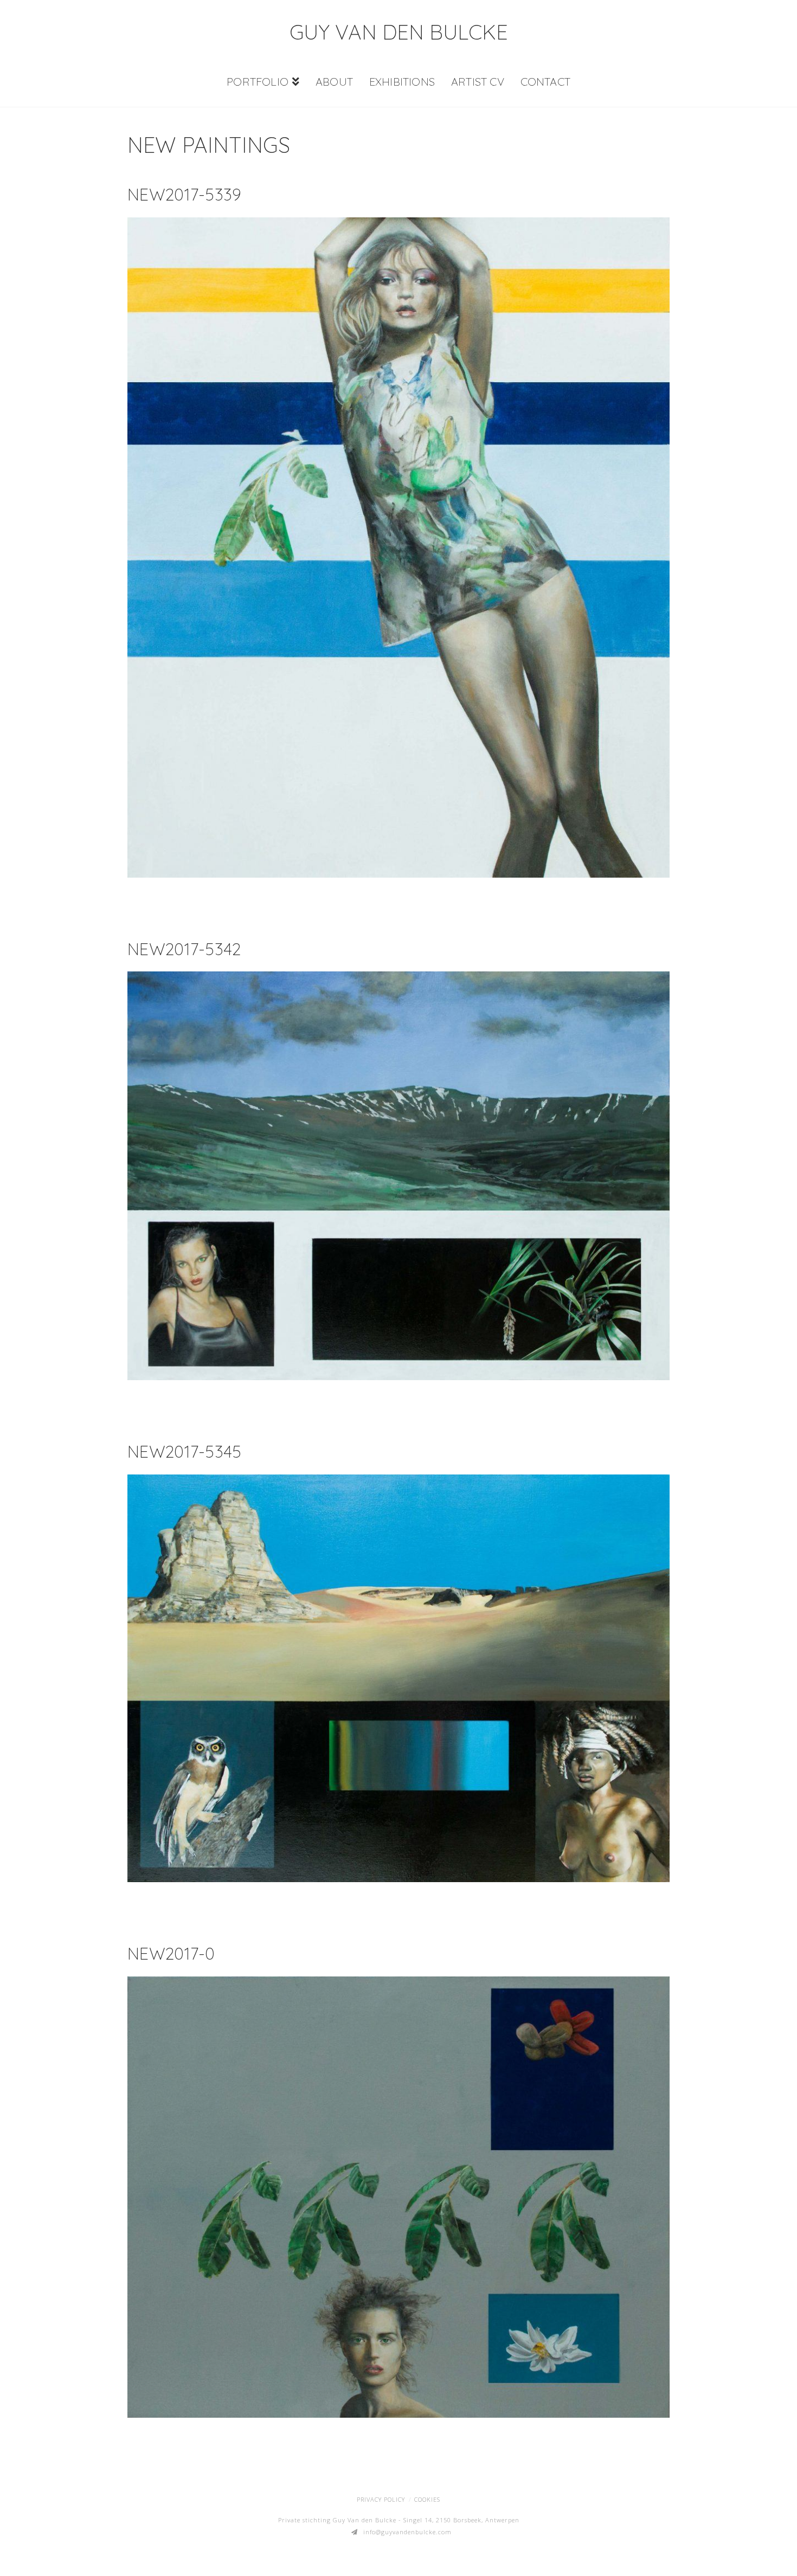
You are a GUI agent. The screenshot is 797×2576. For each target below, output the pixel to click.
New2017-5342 (184, 949)
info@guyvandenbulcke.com (407, 2532)
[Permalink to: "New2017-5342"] (398, 1176)
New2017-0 (171, 1953)
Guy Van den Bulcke (399, 32)
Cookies (427, 2499)
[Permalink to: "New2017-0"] (398, 2197)
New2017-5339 (185, 194)
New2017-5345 (185, 1451)
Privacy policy (381, 2499)
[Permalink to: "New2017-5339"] (398, 547)
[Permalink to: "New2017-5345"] (398, 1678)
